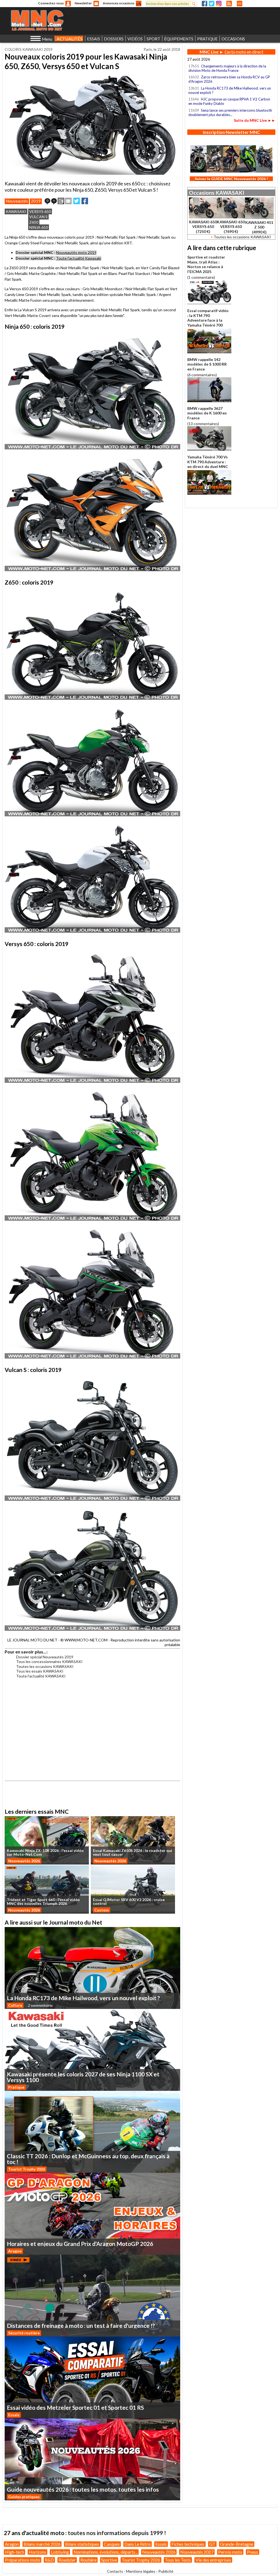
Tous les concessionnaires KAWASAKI (49, 1661)
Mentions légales (141, 2571)
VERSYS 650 (40, 211)
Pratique (16, 2087)
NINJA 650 (39, 227)
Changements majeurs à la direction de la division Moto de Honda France (227, 68)
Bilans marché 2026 (42, 2544)
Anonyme (68, 4)
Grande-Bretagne (237, 2544)
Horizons (37, 2552)
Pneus (253, 2552)
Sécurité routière (24, 2333)
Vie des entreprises (213, 2560)
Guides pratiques (24, 2497)
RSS (229, 4)
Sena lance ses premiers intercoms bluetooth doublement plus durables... (230, 112)
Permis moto (230, 2552)
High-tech (14, 2552)
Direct (240, 4)
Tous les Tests (178, 2560)
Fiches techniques (188, 2544)
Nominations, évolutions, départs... (106, 2552)
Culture (15, 2005)
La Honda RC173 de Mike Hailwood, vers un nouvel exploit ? (230, 90)
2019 (36, 201)
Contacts (115, 2571)
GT (212, 2544)
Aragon (15, 2251)
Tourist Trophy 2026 (27, 2169)
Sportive (109, 2560)
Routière (88, 2560)
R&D (49, 2560)
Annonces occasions (119, 3)
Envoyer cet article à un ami (68, 201)
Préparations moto (23, 2560)
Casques (112, 2544)
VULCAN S (38, 217)
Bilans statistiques (82, 2544)
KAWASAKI (16, 211)
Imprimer (61, 201)
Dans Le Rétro (138, 2544)
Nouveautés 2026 (24, 1861)
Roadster (67, 2560)
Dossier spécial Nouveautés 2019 (45, 1657)
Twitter (212, 4)
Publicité (166, 2571)
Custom (102, 1910)
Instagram (219, 4)
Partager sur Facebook (85, 201)
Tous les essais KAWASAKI (40, 1671)
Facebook (205, 4)
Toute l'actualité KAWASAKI (41, 1676)
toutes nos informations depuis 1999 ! (117, 2533)
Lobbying (60, 2552)
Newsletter (83, 3)
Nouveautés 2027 (197, 2552)
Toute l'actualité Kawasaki (79, 258)
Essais (14, 2415)
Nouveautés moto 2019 (76, 252)
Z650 (34, 222)
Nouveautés (17, 201)
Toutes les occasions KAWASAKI (45, 1666)
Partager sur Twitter (77, 201)
